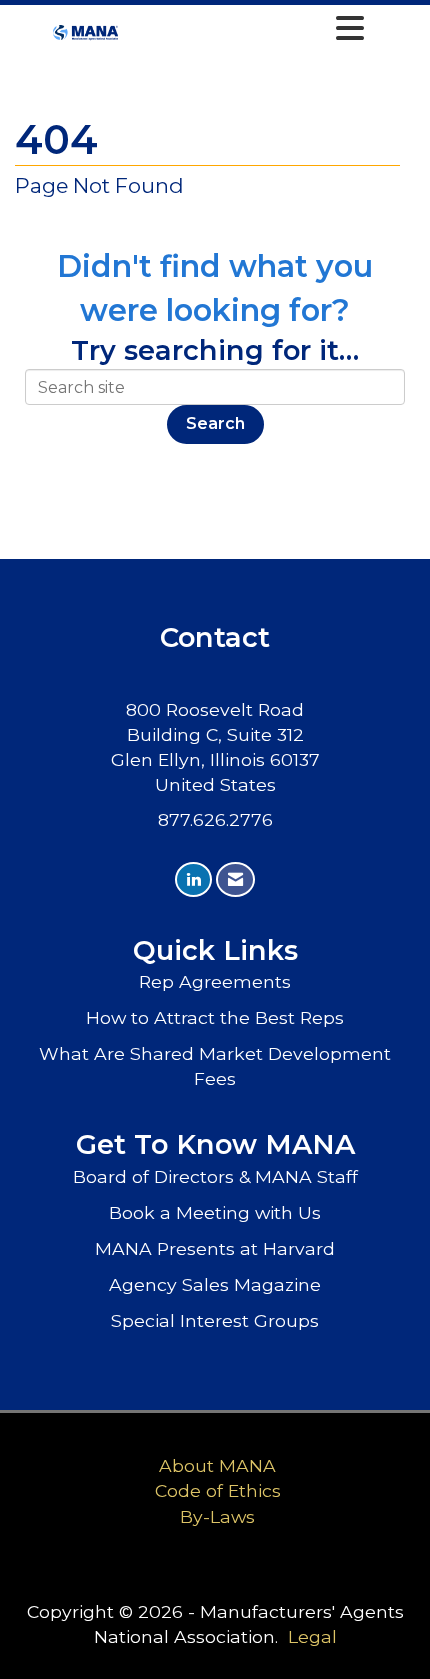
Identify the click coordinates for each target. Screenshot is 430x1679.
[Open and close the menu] (248, 29)
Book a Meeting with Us (215, 1212)
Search (215, 423)
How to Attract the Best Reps (215, 1017)
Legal (312, 1636)
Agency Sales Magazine (215, 1284)
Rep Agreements (215, 981)
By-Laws (217, 1516)
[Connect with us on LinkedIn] (193, 879)
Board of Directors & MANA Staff (215, 1176)
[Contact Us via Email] (235, 879)
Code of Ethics (218, 1490)
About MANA (217, 1465)
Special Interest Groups (215, 1320)
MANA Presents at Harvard (215, 1248)
